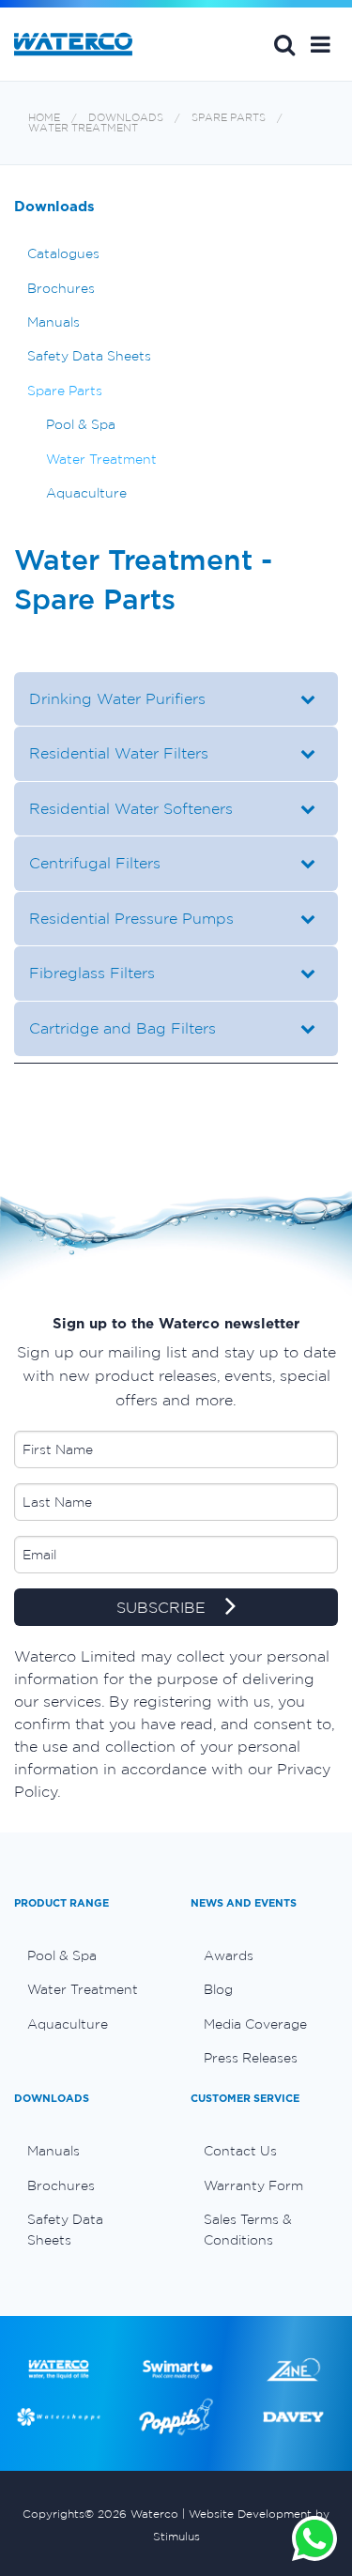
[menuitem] (88, 1955)
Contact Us (240, 2151)
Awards (229, 1955)
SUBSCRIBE (163, 1607)
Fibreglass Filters (92, 973)
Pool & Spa (81, 424)
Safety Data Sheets (89, 356)
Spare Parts (229, 118)
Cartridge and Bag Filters (122, 1028)
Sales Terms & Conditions (248, 2230)
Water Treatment (83, 128)
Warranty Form (253, 2185)
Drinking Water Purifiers (117, 698)
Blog (218, 1989)
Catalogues (63, 253)
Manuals (54, 322)
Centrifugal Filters (95, 863)
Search (284, 44)
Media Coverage (255, 2024)
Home (44, 118)
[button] (321, 44)
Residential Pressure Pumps (131, 918)
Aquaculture (86, 493)
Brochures (61, 288)
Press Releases (251, 2058)
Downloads (126, 118)
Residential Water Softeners (131, 808)
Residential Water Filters (119, 753)
